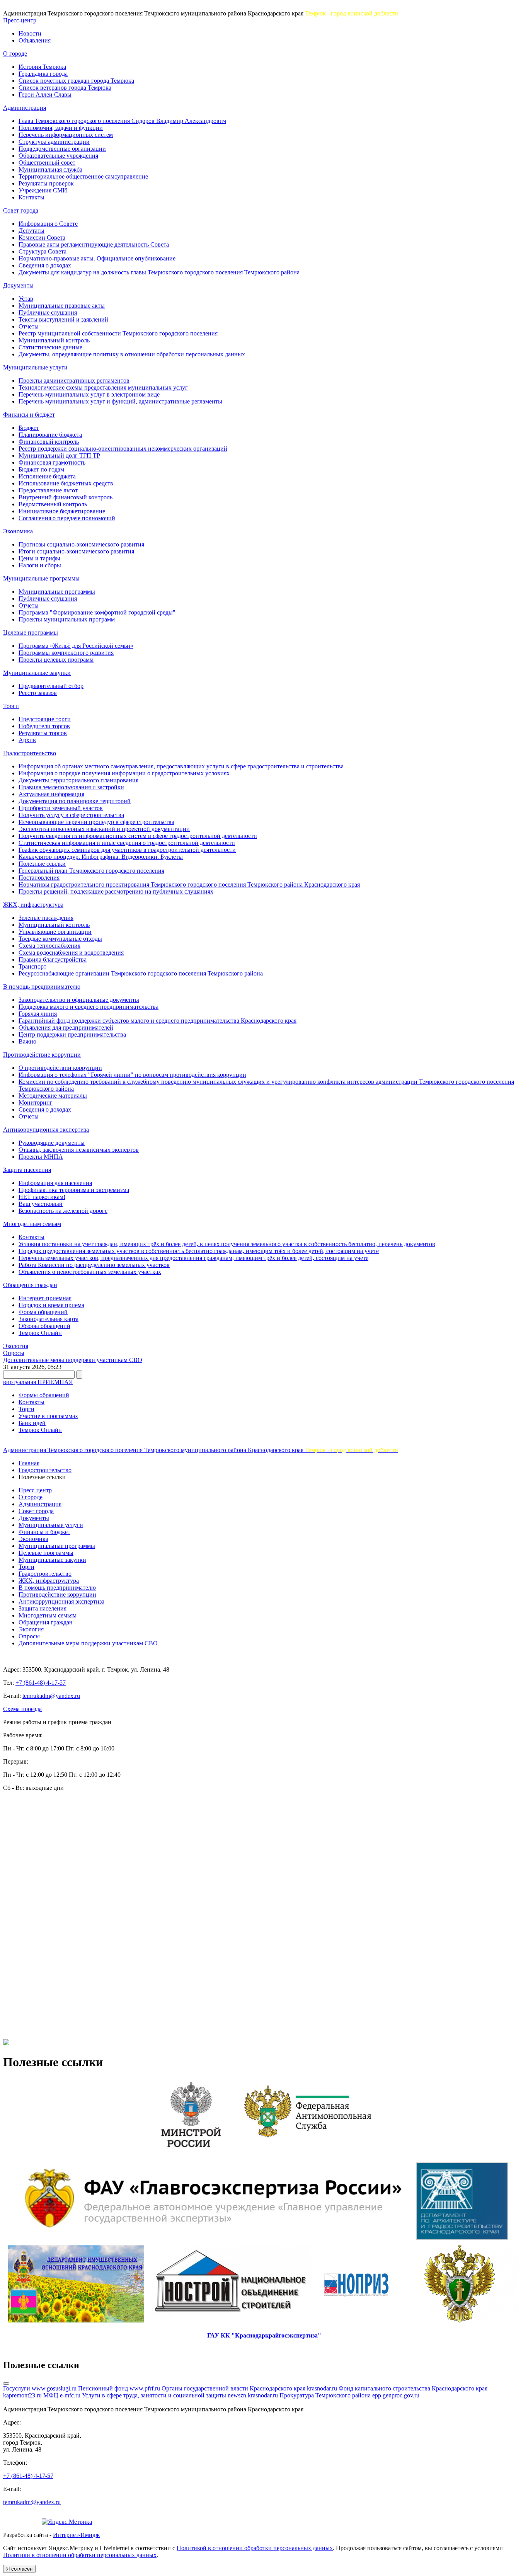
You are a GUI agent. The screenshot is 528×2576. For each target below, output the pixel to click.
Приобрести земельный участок (61, 808)
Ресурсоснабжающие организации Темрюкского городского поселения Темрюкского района (141, 973)
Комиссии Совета (42, 238)
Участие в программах (48, 1416)
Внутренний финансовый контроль (66, 497)
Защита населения (27, 1170)
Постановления (39, 878)
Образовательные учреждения (58, 156)
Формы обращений (44, 1395)
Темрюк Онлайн (40, 1333)
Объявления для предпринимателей (66, 1028)
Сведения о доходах (45, 265)
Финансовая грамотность (52, 462)
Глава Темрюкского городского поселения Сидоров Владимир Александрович (122, 121)
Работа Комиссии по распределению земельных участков (94, 1265)
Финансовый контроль (49, 442)
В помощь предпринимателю (42, 987)
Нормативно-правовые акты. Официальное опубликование (97, 258)
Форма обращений (43, 1312)
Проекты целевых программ (56, 660)
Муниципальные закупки (37, 673)
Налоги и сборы (40, 565)
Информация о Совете (48, 224)
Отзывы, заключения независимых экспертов (79, 1150)
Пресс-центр (20, 20)
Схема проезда (22, 1709)
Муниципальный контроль (54, 340)
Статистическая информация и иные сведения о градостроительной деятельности (127, 843)
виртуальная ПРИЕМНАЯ (38, 1382)
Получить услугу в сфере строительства (71, 815)
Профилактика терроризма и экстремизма (74, 1190)
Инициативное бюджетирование (62, 511)
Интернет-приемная (45, 1298)
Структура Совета (43, 251)
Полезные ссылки (42, 864)
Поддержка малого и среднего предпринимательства (89, 1007)
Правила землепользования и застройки (71, 787)
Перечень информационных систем (66, 135)
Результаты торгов (43, 733)
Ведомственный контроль (53, 504)
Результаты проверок (46, 183)
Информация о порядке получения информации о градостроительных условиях (124, 773)
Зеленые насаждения (46, 918)
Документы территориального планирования (78, 780)
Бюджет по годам (41, 469)
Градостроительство (30, 753)
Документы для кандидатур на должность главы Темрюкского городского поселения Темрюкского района (159, 272)
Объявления (35, 40)
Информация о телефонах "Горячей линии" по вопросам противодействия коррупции (132, 1075)
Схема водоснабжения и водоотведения (71, 953)
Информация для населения (55, 1183)
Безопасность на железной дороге (63, 1211)
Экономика (18, 531)
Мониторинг (36, 1102)
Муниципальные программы (41, 578)
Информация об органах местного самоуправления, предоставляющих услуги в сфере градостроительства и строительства (181, 766)
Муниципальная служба (50, 169)
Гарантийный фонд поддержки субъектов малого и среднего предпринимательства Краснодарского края (158, 1021)
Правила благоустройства (53, 959)
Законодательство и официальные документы (79, 1000)
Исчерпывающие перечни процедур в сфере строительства (96, 822)
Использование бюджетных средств (66, 483)
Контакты (32, 197)
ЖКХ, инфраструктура (33, 905)
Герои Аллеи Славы (45, 94)
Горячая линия (38, 1014)
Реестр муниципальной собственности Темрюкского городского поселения (118, 333)
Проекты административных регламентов (74, 381)
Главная (29, 1463)
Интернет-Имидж (76, 2535)
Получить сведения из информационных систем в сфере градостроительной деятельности (138, 836)
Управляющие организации (55, 932)
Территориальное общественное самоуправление (83, 176)
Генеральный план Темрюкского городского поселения (91, 871)
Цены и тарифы (39, 558)
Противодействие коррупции (42, 1055)
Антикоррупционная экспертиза (46, 1130)
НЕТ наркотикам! (42, 1197)
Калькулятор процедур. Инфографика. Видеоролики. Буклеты (101, 857)
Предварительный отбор (51, 686)
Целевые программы (31, 633)
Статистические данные (50, 347)
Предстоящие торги (45, 719)
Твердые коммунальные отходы (60, 939)
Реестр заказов (38, 693)
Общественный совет (47, 163)
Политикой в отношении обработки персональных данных (255, 2548)
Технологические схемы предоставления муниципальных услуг (103, 387)
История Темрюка (42, 67)
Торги (11, 706)
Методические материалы (53, 1096)
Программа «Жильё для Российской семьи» (76, 646)
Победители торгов (44, 726)
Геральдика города (43, 74)
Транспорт (32, 966)
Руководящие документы (52, 1143)
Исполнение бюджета (47, 476)
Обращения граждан (30, 1285)
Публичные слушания (48, 312)
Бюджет (29, 428)
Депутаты (32, 231)
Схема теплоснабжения (49, 946)
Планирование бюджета (50, 435)
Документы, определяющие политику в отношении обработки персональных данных (132, 354)
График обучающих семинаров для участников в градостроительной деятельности (127, 850)
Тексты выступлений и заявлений (63, 319)
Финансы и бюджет (29, 415)
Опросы (14, 1353)
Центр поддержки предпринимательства (72, 1034)
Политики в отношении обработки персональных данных (80, 2555)
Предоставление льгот (48, 490)
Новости (30, 33)
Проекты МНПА (41, 1157)
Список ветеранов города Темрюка (65, 88)
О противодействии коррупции (60, 1068)
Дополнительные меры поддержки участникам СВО (73, 1360)
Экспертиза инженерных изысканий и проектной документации (104, 829)
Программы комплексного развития (66, 653)
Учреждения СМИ (43, 190)
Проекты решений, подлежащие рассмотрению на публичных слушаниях (116, 891)
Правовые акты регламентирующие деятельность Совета (94, 244)
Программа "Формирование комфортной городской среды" (97, 612)
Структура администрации (54, 142)
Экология (16, 1346)
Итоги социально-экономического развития (76, 551)
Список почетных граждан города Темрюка (76, 81)
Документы (18, 285)
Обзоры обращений (44, 1326)
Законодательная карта (49, 1319)
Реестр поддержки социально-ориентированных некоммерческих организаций (123, 449)
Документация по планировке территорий (75, 801)
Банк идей (32, 1423)
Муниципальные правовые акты (62, 306)
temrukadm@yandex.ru (51, 1696)
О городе (15, 54)
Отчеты (29, 326)
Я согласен (19, 2569)
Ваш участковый (41, 1204)
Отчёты (29, 1116)
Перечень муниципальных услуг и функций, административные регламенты (120, 401)
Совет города (21, 210)
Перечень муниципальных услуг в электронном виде (89, 394)
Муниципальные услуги (35, 367)
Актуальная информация (51, 794)
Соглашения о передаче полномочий (67, 518)
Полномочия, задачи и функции (61, 128)
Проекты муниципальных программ (67, 619)
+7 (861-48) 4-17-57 (41, 1683)
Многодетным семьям (32, 1224)
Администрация (25, 108)
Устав (26, 299)
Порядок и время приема (51, 1305)
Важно (27, 1041)
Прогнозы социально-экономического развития (81, 544)
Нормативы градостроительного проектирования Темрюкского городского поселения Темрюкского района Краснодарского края (189, 884)
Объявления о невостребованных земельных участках (90, 1272)
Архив (27, 740)
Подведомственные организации (62, 149)
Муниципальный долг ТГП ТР (59, 455)
